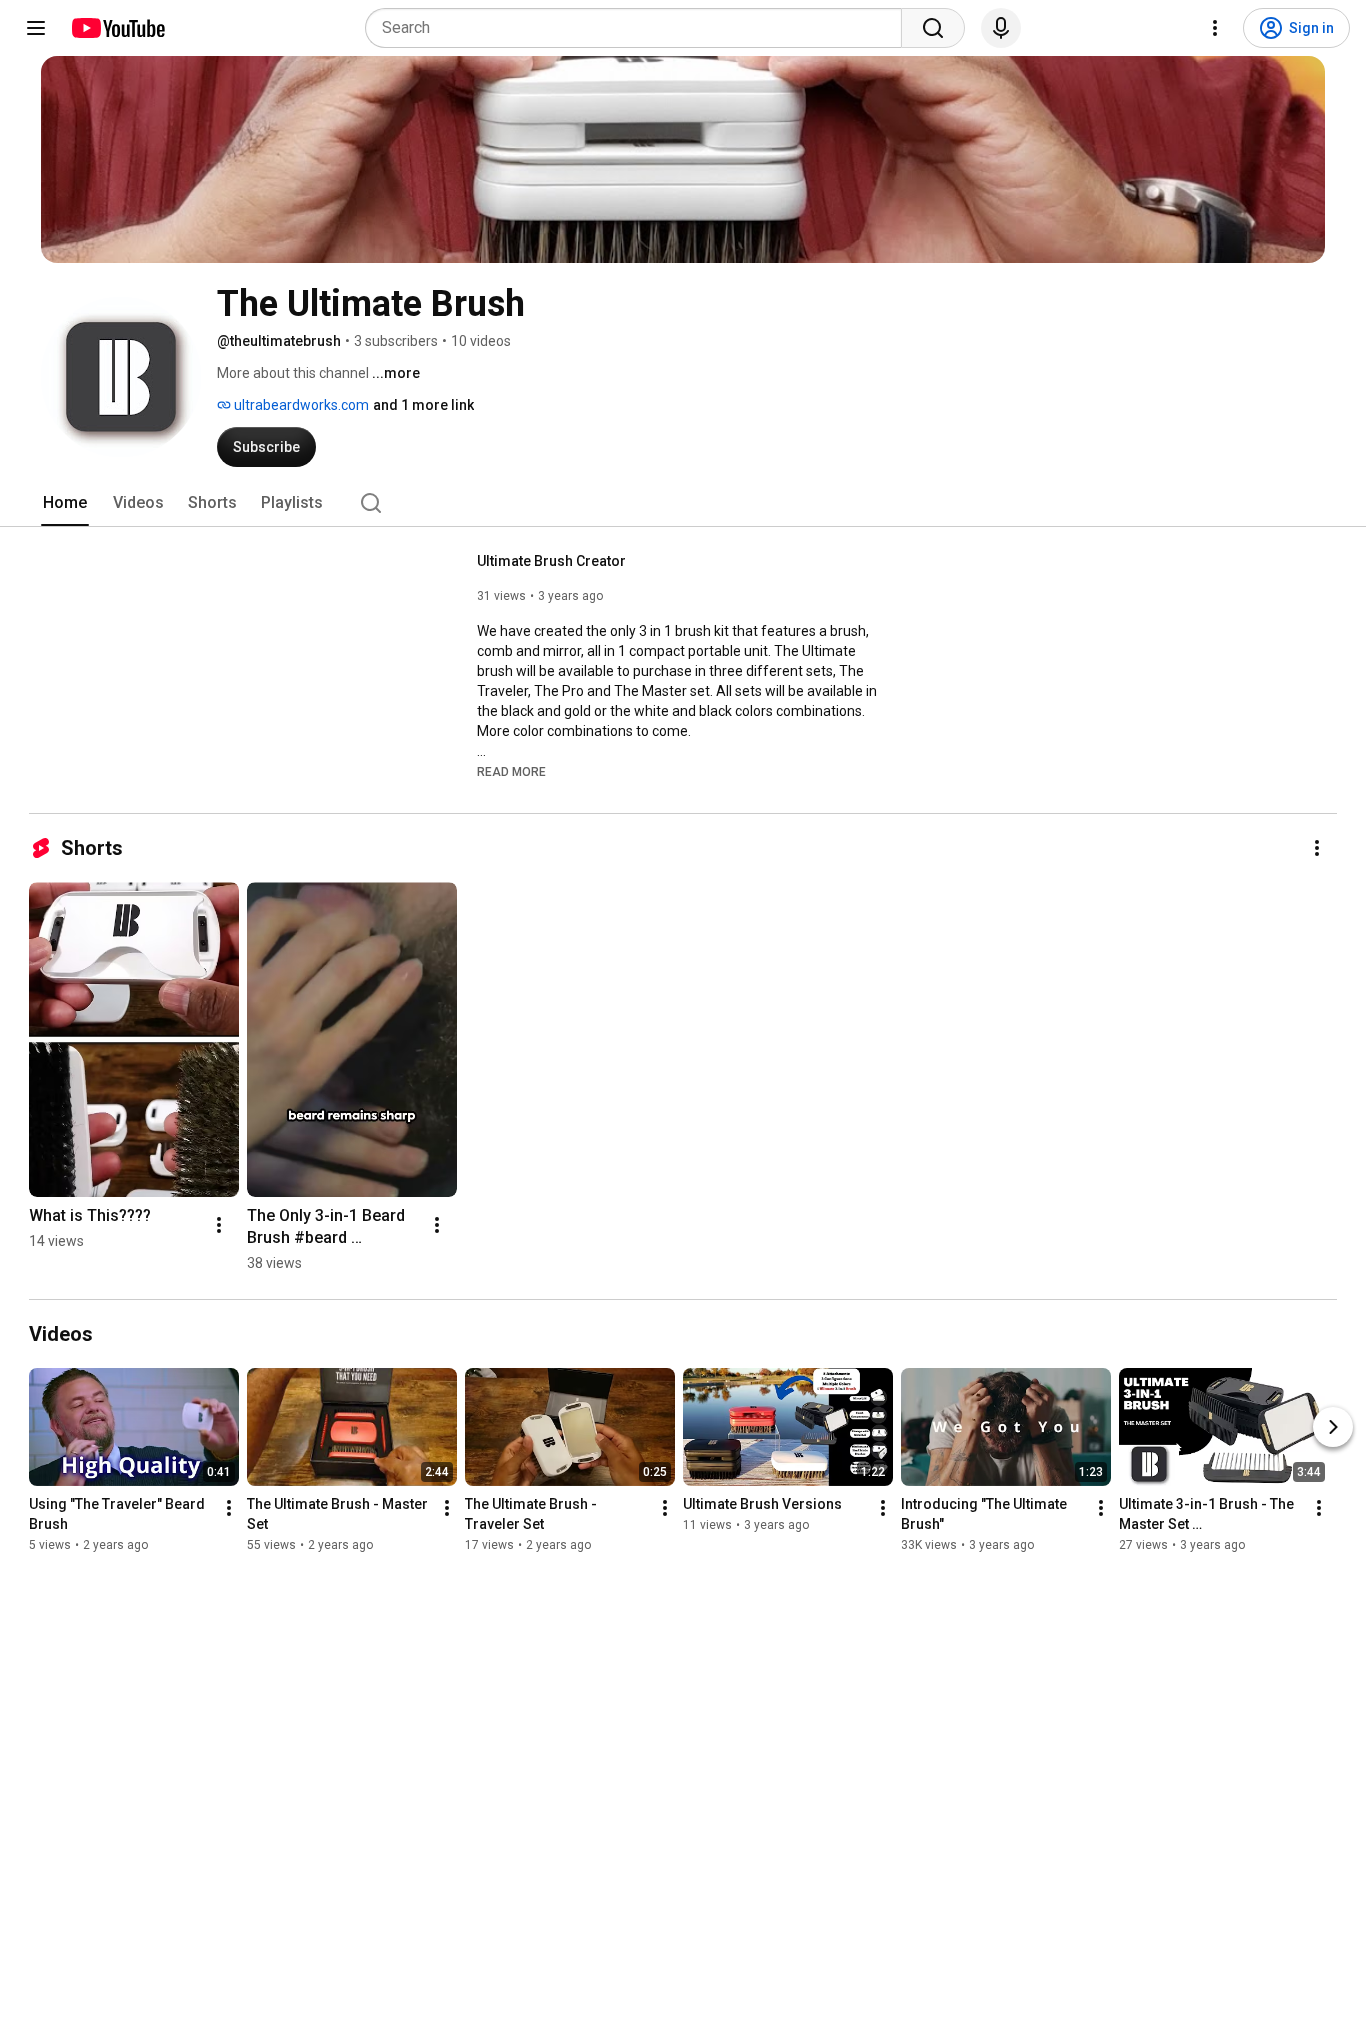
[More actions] (1317, 848)
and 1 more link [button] (423, 405)
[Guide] (36, 28)
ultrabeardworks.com (300, 405)
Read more (511, 772)
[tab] (65, 503)
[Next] (1333, 1427)
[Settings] (1215, 28)
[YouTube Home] (117, 28)
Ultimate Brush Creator (551, 561)
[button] (511, 771)
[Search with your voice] (1001, 28)
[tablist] (683, 503)
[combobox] (639, 28)
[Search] (933, 28)
